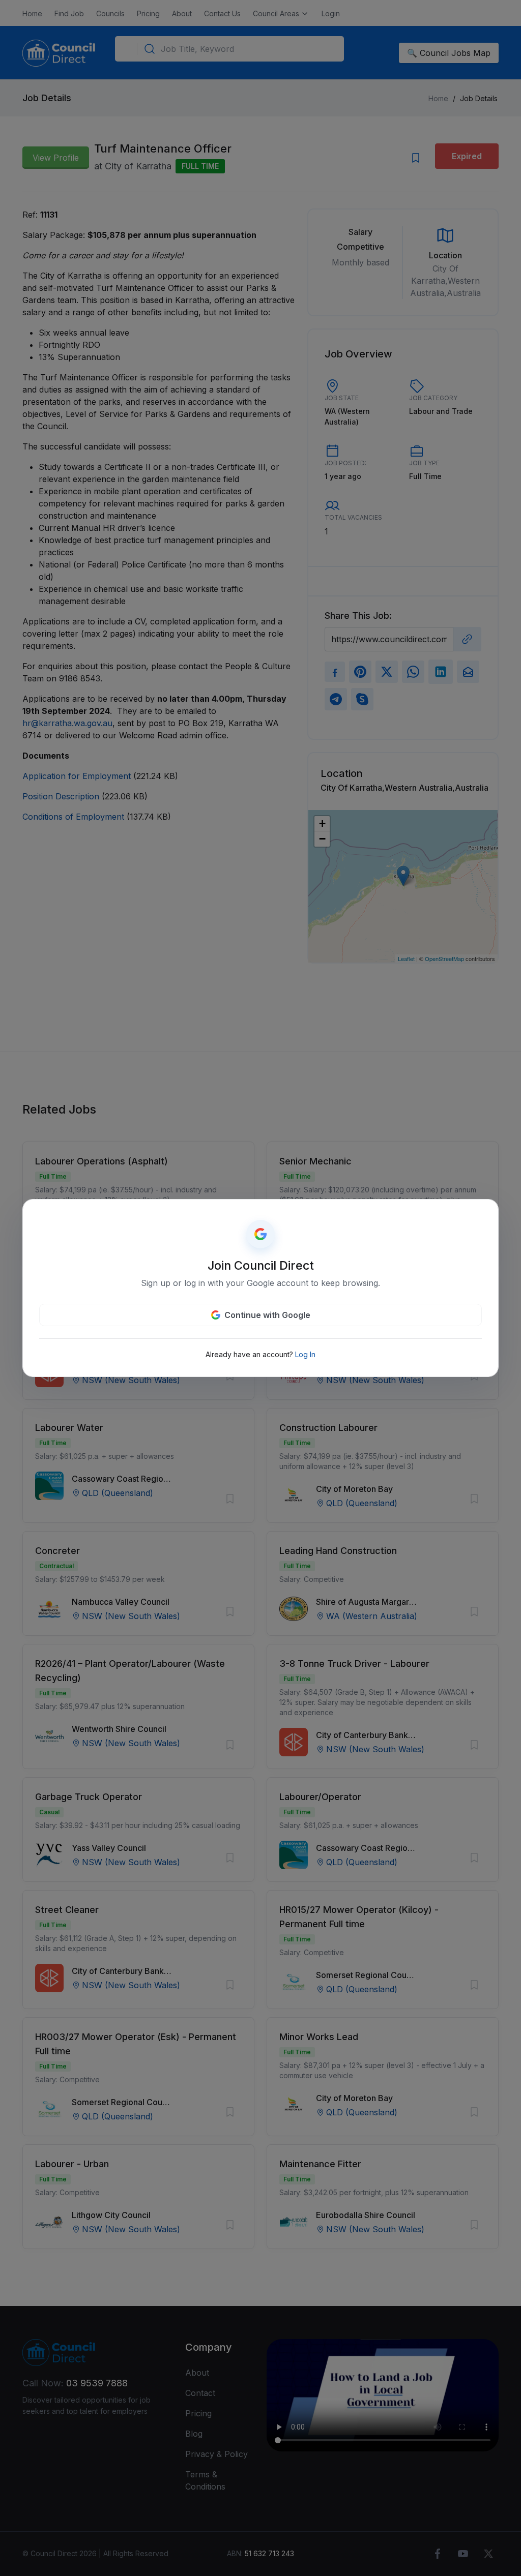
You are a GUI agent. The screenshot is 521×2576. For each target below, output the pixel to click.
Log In (305, 1354)
